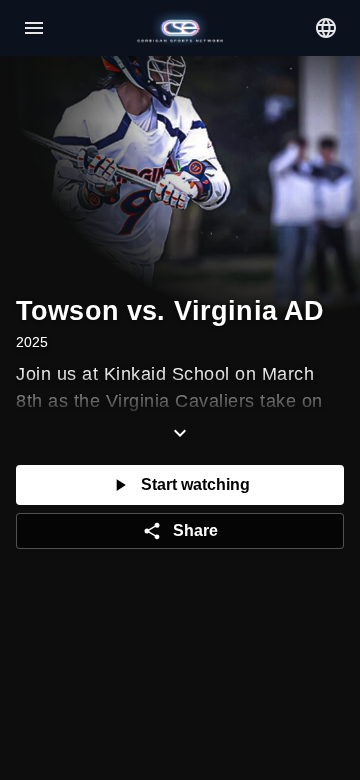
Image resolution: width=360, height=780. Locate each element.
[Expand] (180, 433)
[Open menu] (34, 28)
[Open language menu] (326, 28)
